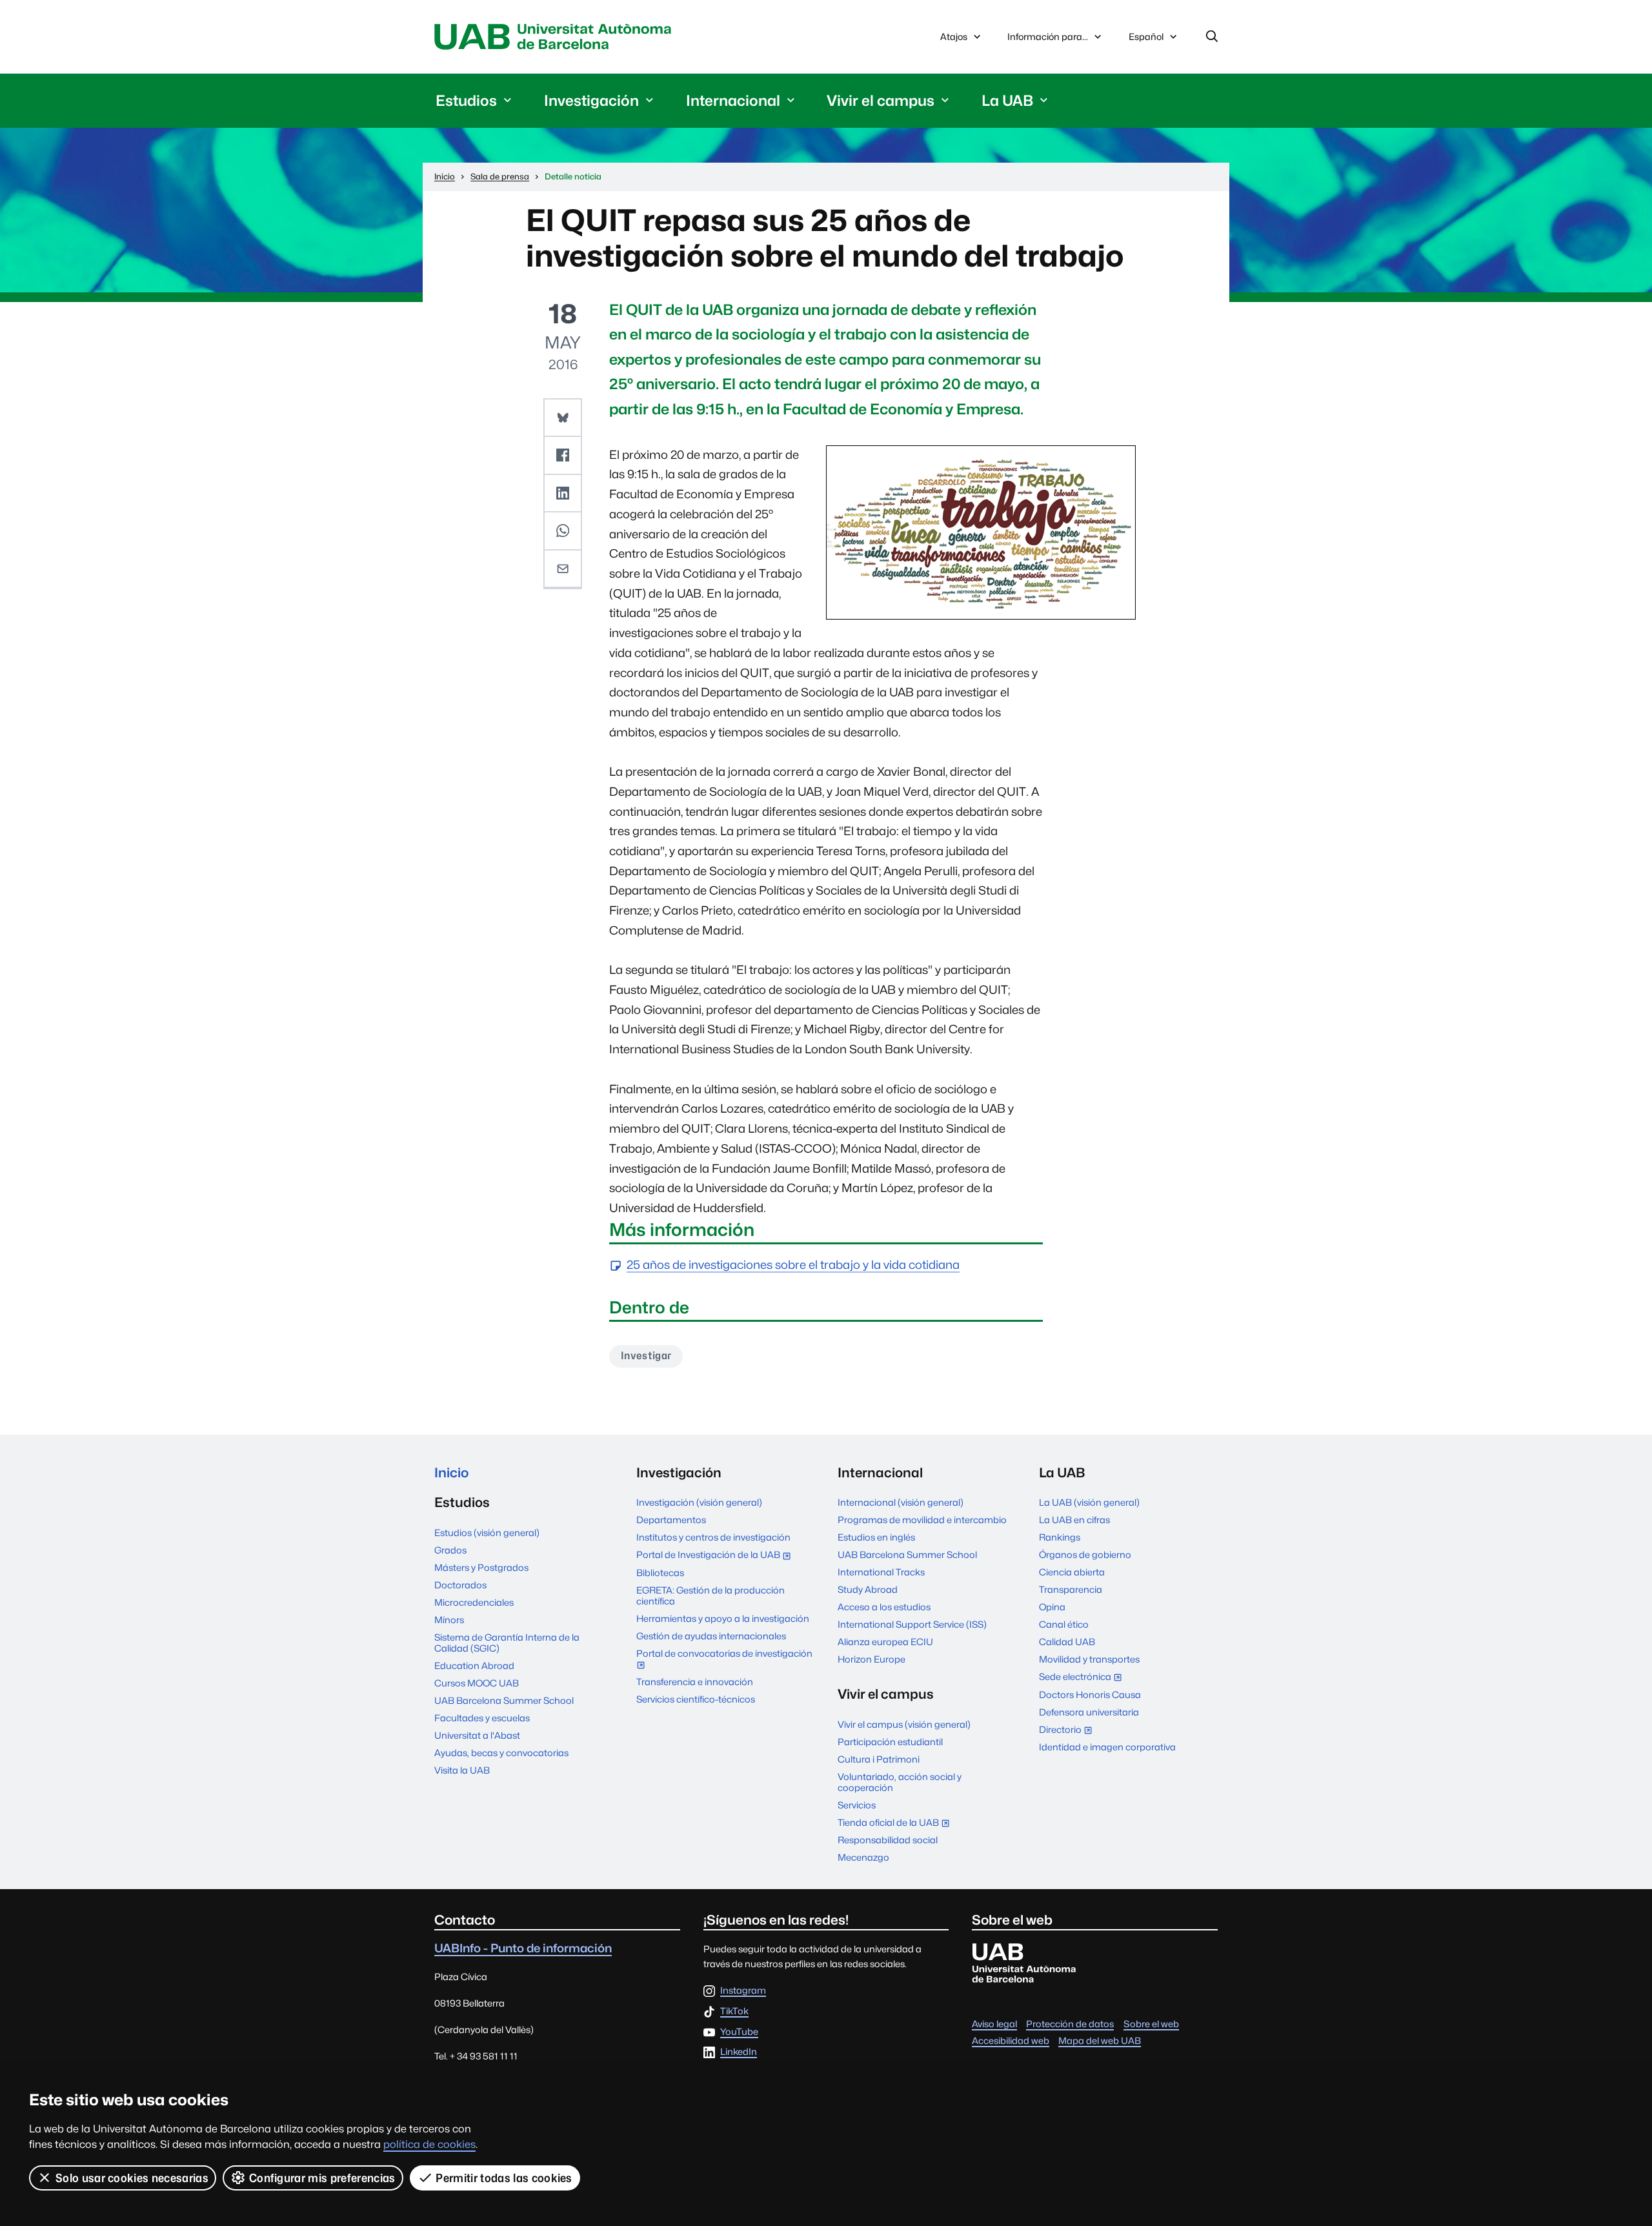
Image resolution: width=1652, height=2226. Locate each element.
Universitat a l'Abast (477, 1735)
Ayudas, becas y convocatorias (501, 1753)
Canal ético (1064, 1624)
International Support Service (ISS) (912, 1624)
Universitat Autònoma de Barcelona (556, 37)
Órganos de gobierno (1085, 1554)
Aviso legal (994, 2024)
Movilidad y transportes (1089, 1659)
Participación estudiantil (890, 1742)
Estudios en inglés (876, 1537)
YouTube (739, 2032)
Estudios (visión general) (487, 1533)
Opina (1052, 1607)
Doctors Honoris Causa (1090, 1695)
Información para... (1048, 36)
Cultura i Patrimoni (879, 1759)
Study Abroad (868, 1589)
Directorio (1068, 1731)
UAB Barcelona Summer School (504, 1700)
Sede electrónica (1083, 1678)
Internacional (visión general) (901, 1502)
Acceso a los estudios (884, 1607)
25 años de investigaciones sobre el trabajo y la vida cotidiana (793, 1265)
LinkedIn (739, 2052)
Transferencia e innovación (695, 1682)
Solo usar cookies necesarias (132, 2178)
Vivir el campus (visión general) (904, 1724)
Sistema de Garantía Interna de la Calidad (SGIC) (507, 1643)
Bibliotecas (660, 1573)
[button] (563, 418)
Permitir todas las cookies (504, 2178)
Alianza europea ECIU (885, 1642)
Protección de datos (1070, 2024)
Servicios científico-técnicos (696, 1699)
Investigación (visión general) (699, 1502)
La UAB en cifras (1074, 1520)
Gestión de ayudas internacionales (711, 1636)
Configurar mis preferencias (322, 2178)
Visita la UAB (462, 1770)
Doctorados (460, 1585)
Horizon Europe (871, 1659)
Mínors (449, 1620)
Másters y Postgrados (481, 1567)
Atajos (954, 36)
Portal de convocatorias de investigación (724, 1660)
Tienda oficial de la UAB (896, 1824)
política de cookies (429, 2144)
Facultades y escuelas (482, 1718)
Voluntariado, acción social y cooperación (900, 1782)
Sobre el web (1151, 2024)
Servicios (857, 1805)
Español (1146, 40)
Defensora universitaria (1089, 1712)
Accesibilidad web (1011, 2040)
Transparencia (1071, 1589)
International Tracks (881, 1572)
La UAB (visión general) (1089, 1502)
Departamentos (671, 1520)
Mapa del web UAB (1100, 2040)
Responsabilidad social (888, 1840)
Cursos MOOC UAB (477, 1683)
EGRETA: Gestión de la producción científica (710, 1595)
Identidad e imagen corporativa (1107, 1747)
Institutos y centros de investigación (713, 1537)
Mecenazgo (863, 1857)
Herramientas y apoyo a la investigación (723, 1618)
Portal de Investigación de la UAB (716, 1556)
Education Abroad (474, 1665)
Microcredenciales (474, 1602)
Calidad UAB (1067, 1642)
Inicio (451, 1472)
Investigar (646, 1356)
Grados (450, 1550)
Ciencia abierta (1072, 1572)
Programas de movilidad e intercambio (922, 1520)
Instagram (743, 1991)
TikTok (734, 2011)
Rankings (1060, 1537)
